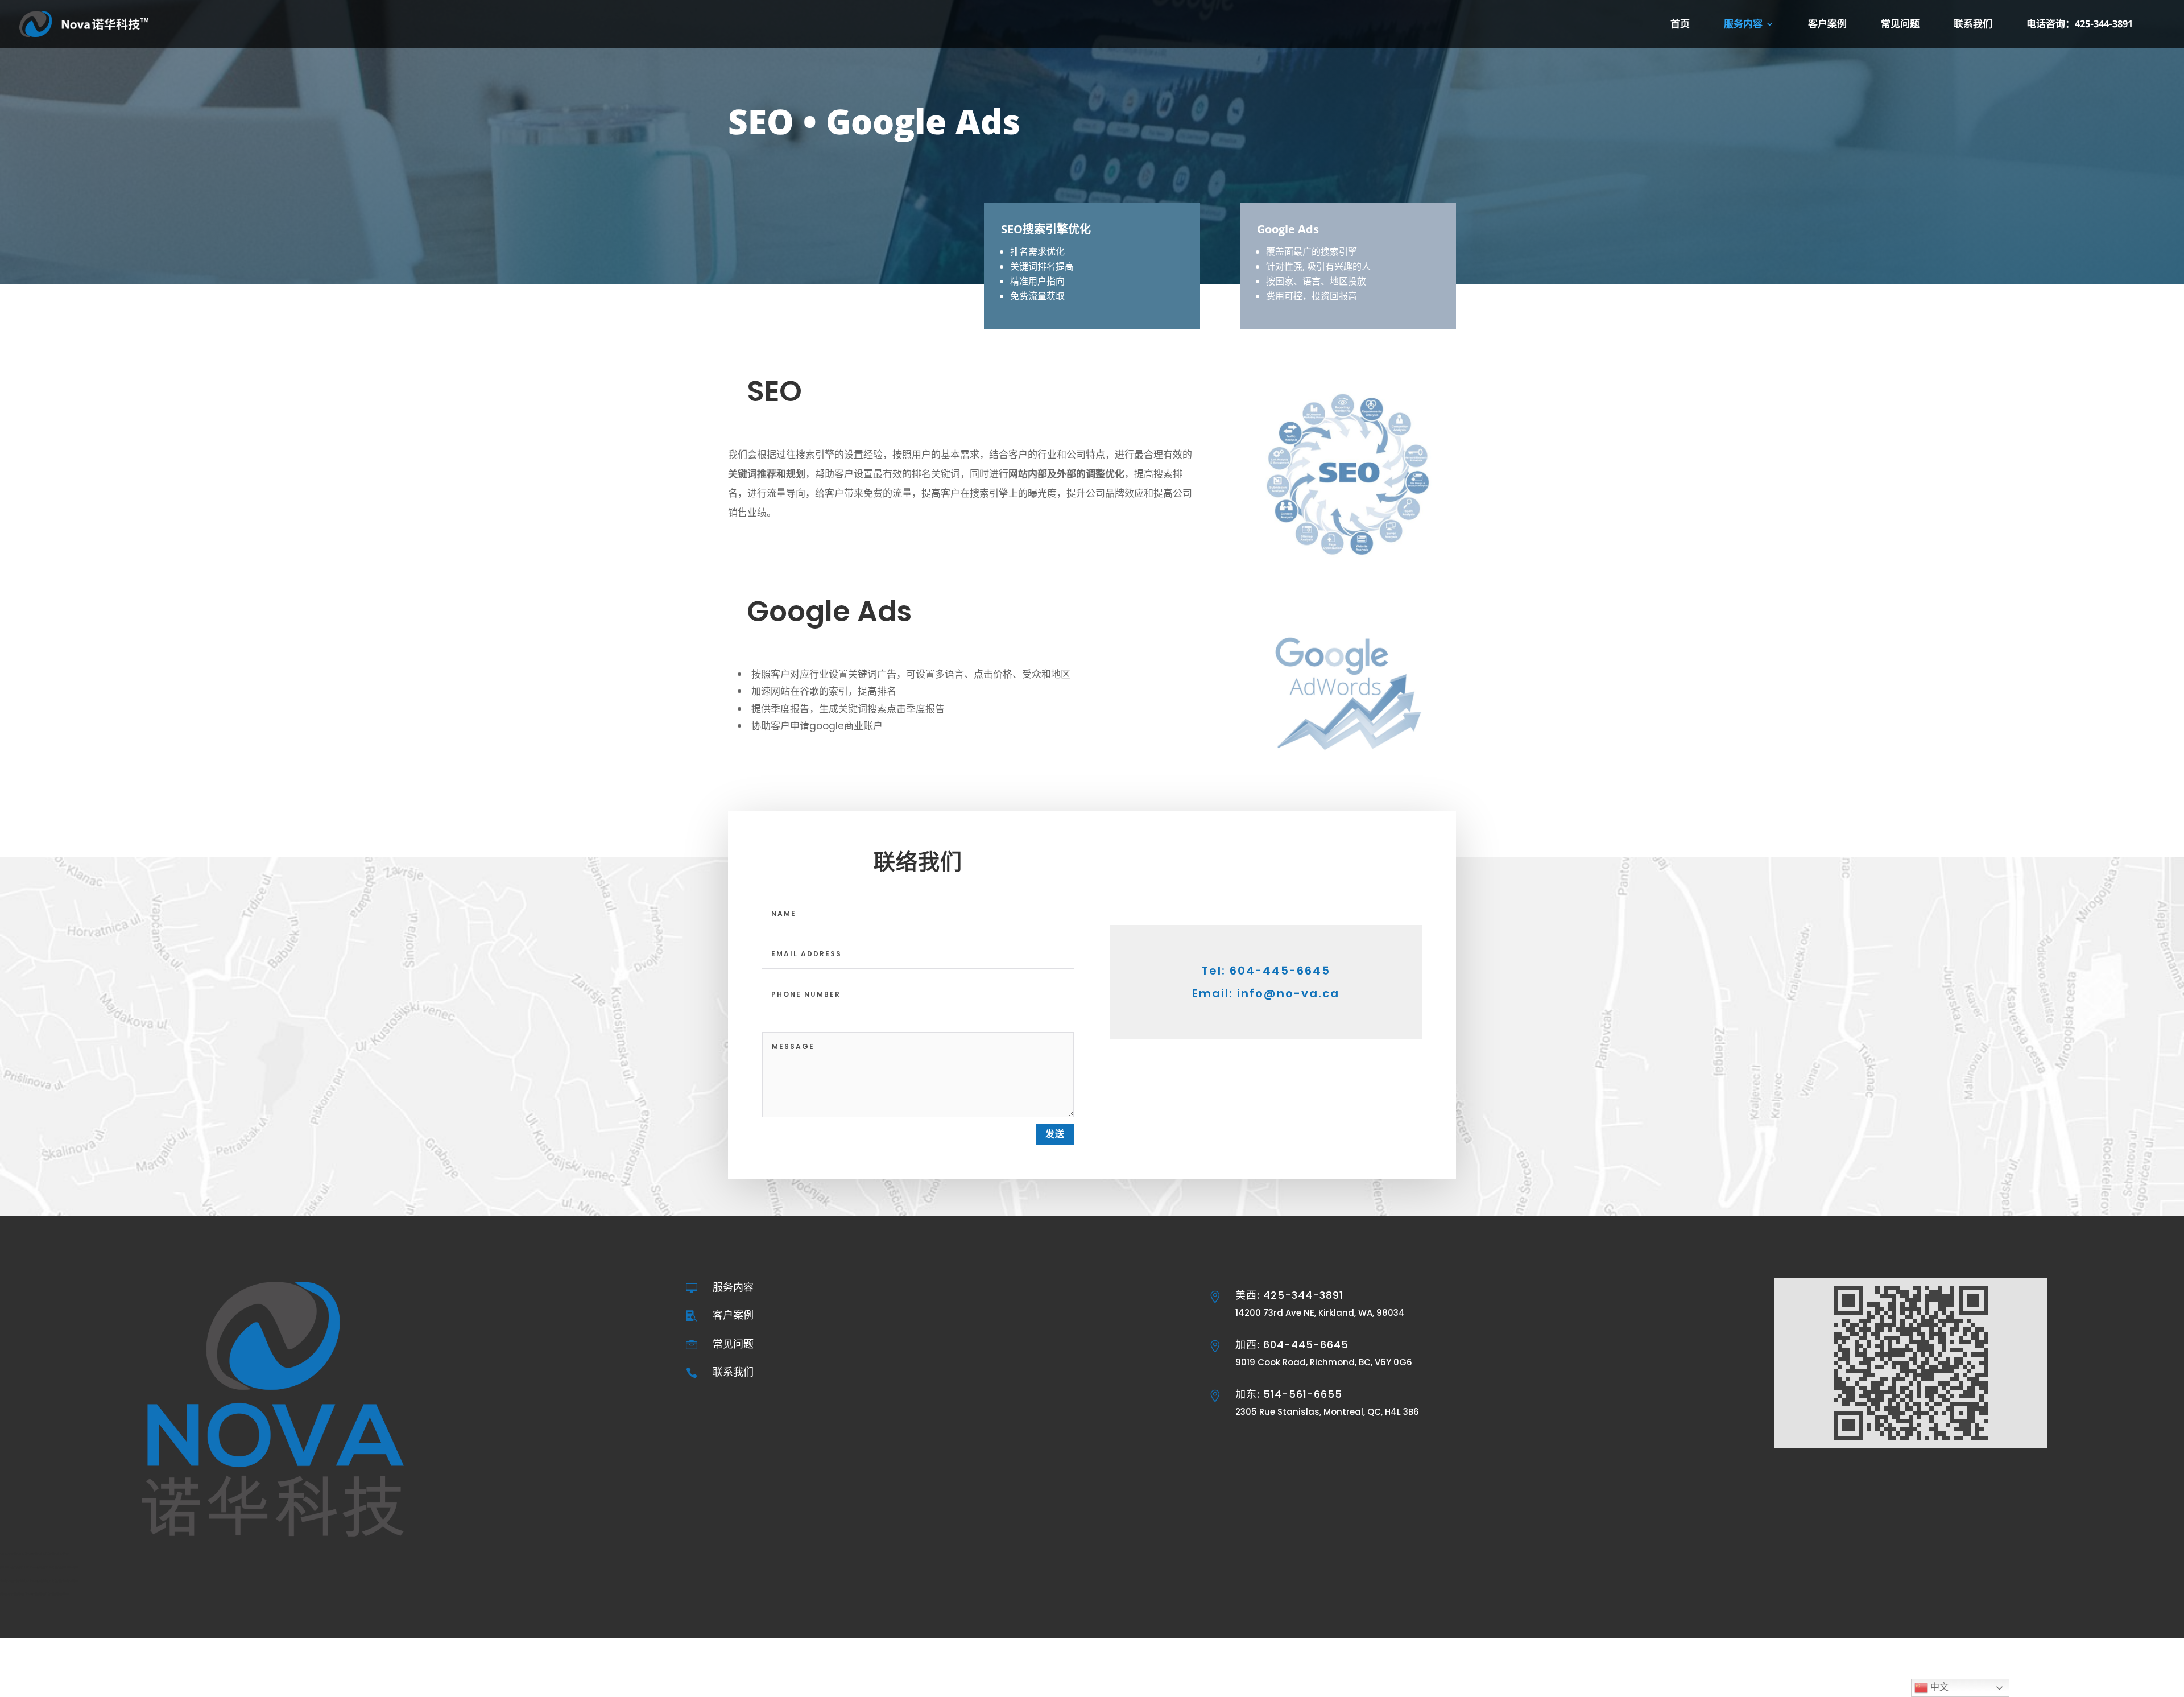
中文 (1938, 1687)
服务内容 (1743, 25)
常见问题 (1900, 25)
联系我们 (1973, 25)
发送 (1055, 1134)
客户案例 (1827, 25)
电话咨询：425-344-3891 (2080, 25)
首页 (1680, 25)
